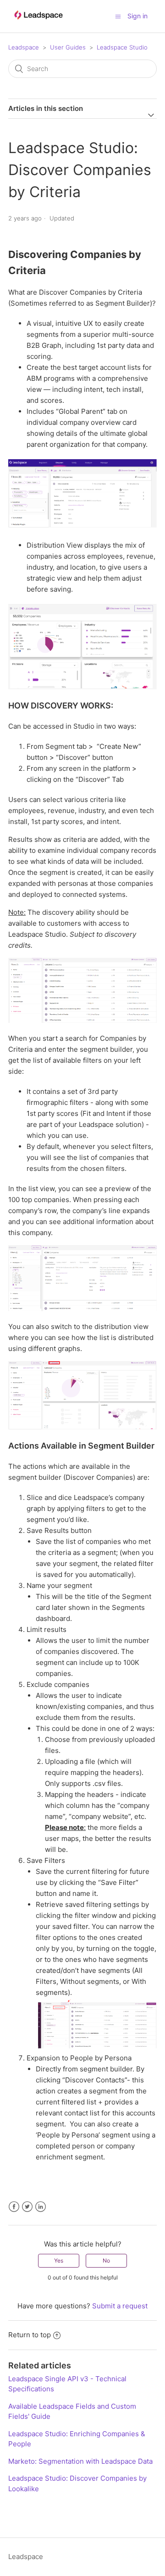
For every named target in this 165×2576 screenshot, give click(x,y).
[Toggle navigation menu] (118, 16)
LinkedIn (41, 2207)
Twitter (27, 2207)
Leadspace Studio (122, 47)
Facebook (14, 2207)
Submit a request (120, 2306)
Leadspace (24, 47)
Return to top (30, 2335)
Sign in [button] (137, 16)
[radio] (59, 2261)
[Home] (38, 24)
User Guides (68, 47)
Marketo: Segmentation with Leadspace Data (80, 2461)
